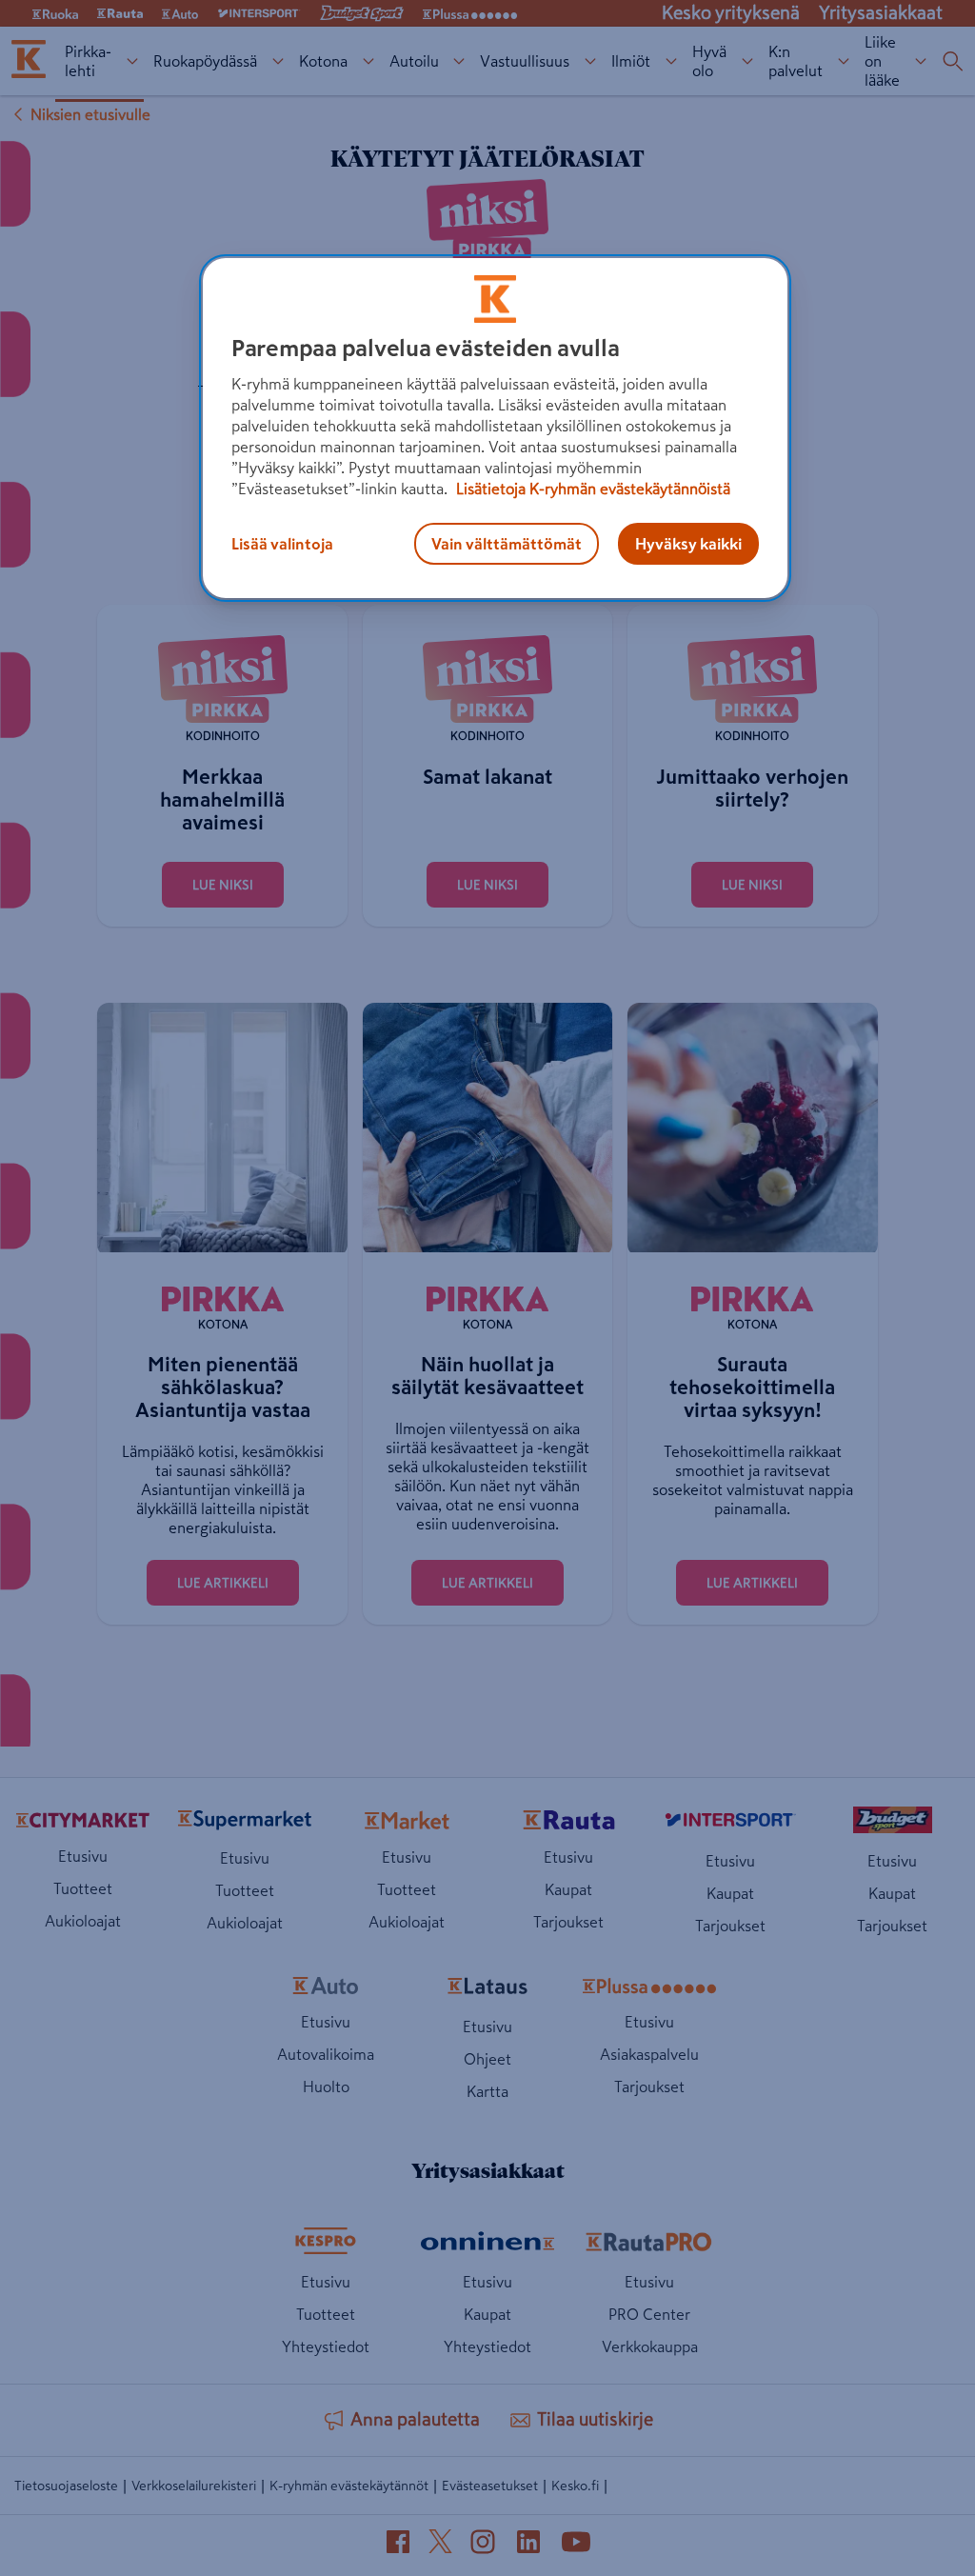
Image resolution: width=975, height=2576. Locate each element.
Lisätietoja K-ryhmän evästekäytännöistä (591, 489)
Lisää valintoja (282, 544)
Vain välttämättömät (507, 544)
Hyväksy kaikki (688, 544)
